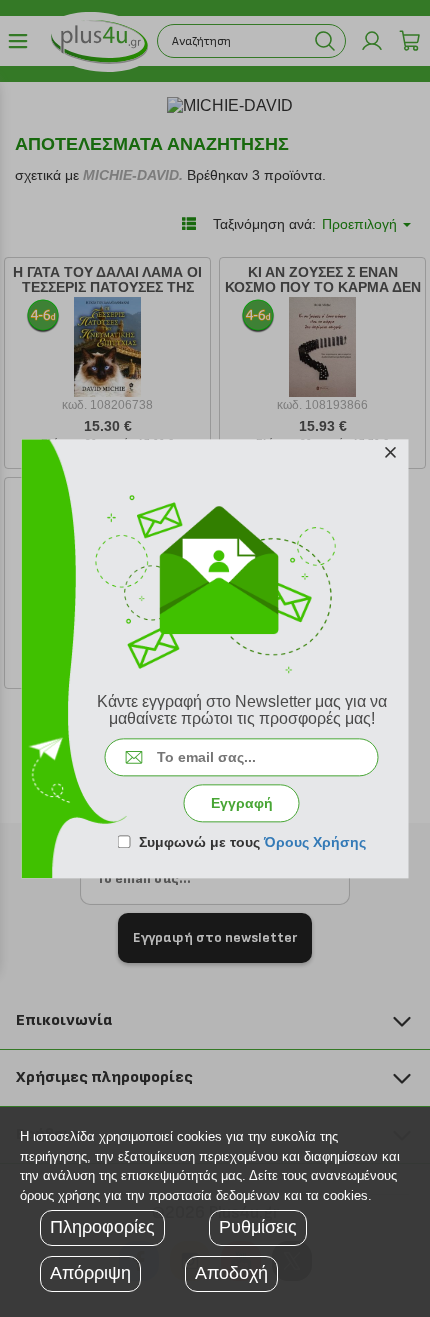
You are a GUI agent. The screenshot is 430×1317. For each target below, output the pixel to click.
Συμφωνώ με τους (252, 842)
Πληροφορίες (102, 1227)
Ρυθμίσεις (258, 1227)
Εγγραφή (242, 803)
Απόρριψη (90, 1273)
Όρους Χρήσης (315, 842)
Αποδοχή (231, 1273)
